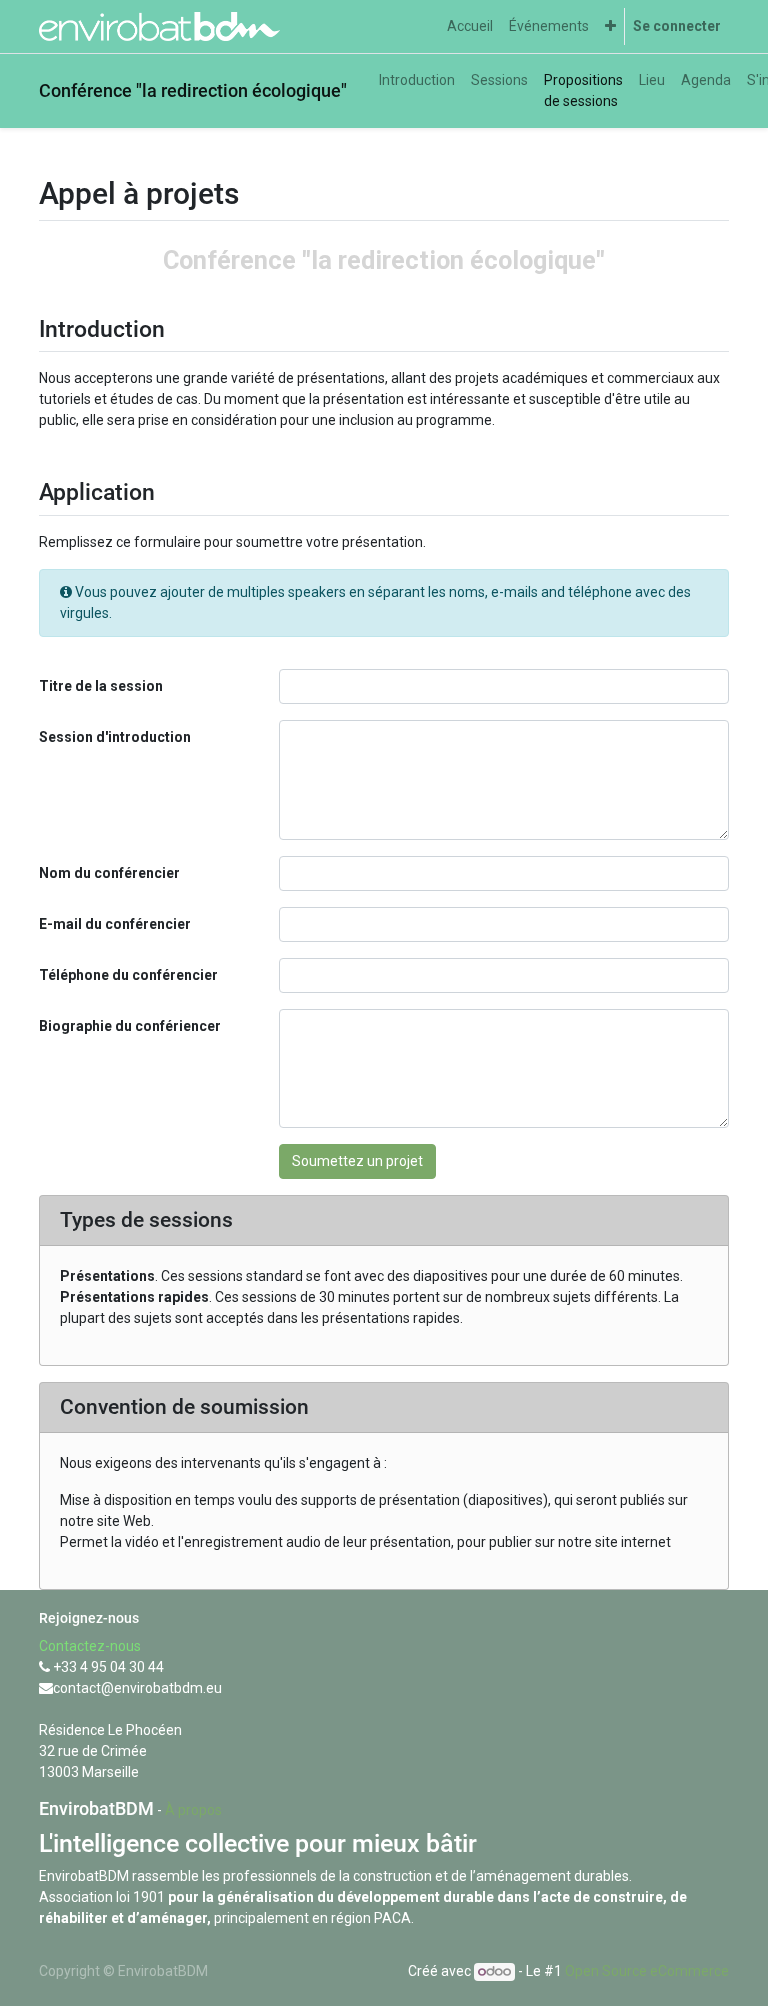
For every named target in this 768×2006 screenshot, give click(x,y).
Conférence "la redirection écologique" (193, 91)
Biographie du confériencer (130, 1026)
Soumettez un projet (357, 1161)
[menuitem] (470, 26)
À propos (193, 1810)
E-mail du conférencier (115, 924)
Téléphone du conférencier (128, 975)
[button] (610, 26)
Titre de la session (101, 686)
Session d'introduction (115, 737)
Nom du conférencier (109, 873)
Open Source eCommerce (647, 1971)
